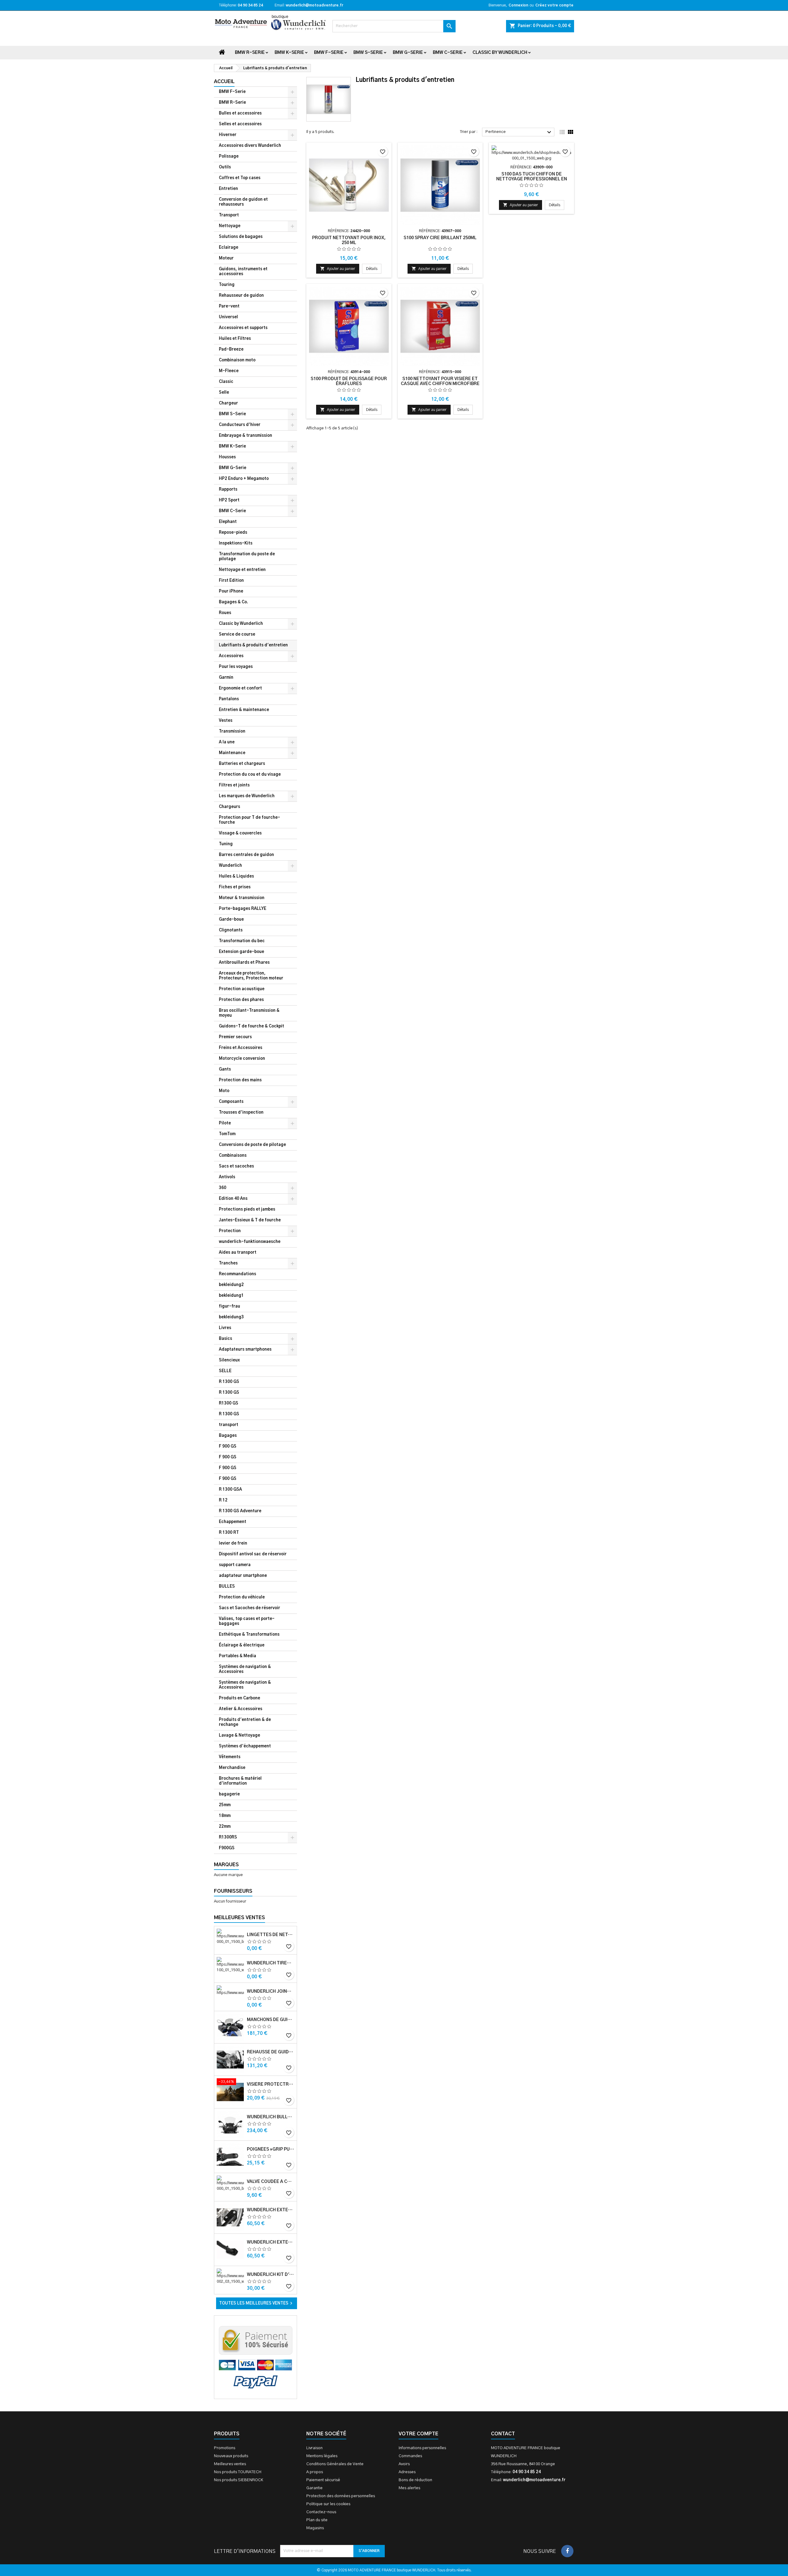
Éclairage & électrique (242, 1645)
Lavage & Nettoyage (239, 1736)
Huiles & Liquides (236, 876)
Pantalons (229, 699)
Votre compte (418, 2434)
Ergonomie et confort (240, 688)
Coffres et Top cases (240, 178)
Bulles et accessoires (240, 113)
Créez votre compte (554, 5)
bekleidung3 (231, 1317)
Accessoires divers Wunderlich (250, 146)
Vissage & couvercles (240, 833)
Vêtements (230, 1757)
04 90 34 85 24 (250, 5)
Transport (229, 215)
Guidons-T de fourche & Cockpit (251, 1026)
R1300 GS (229, 1403)
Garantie (314, 2488)
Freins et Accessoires (241, 1048)
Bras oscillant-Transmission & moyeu (249, 1013)
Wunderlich (230, 866)
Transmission (232, 731)
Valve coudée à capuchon (271, 2182)
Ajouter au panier (338, 269)
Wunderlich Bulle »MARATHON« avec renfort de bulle (271, 2117)
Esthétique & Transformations (249, 1635)
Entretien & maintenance (244, 710)
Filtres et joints (234, 785)
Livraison (314, 2448)
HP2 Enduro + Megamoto (244, 479)
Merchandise (232, 1768)
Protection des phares (241, 1000)
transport (229, 1425)
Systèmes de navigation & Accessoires (245, 1669)
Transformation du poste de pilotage (247, 557)
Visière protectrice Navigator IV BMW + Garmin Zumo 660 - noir (271, 2084)
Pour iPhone (231, 591)
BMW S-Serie (368, 53)
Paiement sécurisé (323, 2480)
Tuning (226, 844)
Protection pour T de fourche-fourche (249, 820)
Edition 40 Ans (233, 1199)
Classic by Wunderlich (500, 53)
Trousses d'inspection (241, 1113)
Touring (227, 285)
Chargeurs (229, 807)
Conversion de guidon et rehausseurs (243, 202)
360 (223, 1188)
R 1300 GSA (230, 1490)
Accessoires (231, 656)
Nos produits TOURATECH (238, 2472)
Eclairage (229, 248)
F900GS (227, 1848)
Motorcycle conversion (242, 1059)
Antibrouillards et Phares (244, 963)
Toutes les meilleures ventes (257, 2303)
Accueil (224, 82)
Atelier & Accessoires (241, 1709)
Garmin (226, 678)
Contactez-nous (321, 2512)
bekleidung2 (231, 1285)
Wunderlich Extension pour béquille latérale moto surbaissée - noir (271, 2210)
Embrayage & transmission (245, 436)
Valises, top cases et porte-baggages (247, 1621)
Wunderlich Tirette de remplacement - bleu (271, 1963)
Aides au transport (238, 1253)
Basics (225, 1339)
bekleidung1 (231, 1296)
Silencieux (229, 1360)
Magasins (315, 2528)
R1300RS (228, 1837)
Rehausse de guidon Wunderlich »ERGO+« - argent (271, 2052)
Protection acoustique (242, 989)
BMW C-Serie (448, 53)
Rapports (228, 490)
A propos (315, 2472)
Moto (224, 1091)
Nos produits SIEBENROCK (239, 2480)
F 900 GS (228, 1447)
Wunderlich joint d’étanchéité (271, 1991)
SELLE (225, 1371)
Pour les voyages (236, 667)
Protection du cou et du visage (250, 775)
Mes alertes (409, 2488)
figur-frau (229, 1306)
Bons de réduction (415, 2480)
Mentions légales (322, 2456)
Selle (224, 393)
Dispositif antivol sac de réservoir (253, 1554)
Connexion (518, 5)
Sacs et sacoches (236, 1166)
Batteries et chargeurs (242, 764)
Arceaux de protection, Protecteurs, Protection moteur (251, 976)
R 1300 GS (229, 1382)
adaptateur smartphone (243, 1576)
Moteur (226, 258)
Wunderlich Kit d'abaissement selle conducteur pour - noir (271, 2275)
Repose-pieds (233, 533)
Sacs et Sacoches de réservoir (249, 1608)
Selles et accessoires (240, 124)
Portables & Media (237, 1656)
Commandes (410, 2456)
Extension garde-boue (241, 952)
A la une (227, 742)
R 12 (223, 1500)
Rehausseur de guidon (241, 296)
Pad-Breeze (231, 350)
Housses (227, 457)
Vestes (226, 721)
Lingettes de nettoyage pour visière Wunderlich (271, 1935)
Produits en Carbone (239, 1698)
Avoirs (404, 2464)
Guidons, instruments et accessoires (243, 272)
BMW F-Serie (329, 53)
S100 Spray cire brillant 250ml (440, 238)
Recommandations (237, 1274)
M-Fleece (229, 371)
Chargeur (228, 403)
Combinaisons (233, 1156)
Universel (228, 317)
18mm (225, 1816)
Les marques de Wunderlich (247, 796)
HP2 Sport (229, 500)
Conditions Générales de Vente (335, 2464)
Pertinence (519, 132)
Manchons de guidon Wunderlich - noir (271, 2020)
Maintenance (232, 753)
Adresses (407, 2472)
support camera (235, 1565)
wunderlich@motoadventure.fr (314, 5)
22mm (225, 1827)
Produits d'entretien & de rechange (245, 1722)
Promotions (225, 2448)
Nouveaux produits (231, 2456)
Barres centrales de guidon (246, 855)
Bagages (228, 1436)
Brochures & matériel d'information (240, 1781)
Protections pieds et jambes (247, 1210)
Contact (503, 2434)
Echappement (233, 1522)
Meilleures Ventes (239, 1918)
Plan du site (317, 2520)
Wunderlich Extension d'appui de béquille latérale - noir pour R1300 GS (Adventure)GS (271, 2242)
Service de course (237, 635)
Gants (225, 1069)
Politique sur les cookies (328, 2504)
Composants (231, 1102)
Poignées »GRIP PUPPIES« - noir (271, 2149)
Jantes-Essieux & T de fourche (250, 1220)
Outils (225, 167)
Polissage (229, 157)
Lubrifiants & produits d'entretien (253, 645)
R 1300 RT (229, 1533)
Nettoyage (230, 226)
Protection (230, 1231)
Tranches (228, 1263)
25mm (225, 1805)
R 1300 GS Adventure (240, 1511)
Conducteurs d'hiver (240, 425)
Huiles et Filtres (235, 339)
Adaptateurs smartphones (245, 1350)
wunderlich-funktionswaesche (250, 1242)
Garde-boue (231, 920)
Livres (225, 1328)
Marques (226, 1865)
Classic (226, 382)
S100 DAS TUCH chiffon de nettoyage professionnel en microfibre (532, 179)
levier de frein (233, 1543)
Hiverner (228, 135)
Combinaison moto (237, 360)
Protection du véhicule (242, 1597)
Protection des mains (240, 1080)
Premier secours (235, 1037)
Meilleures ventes (230, 2464)
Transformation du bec (242, 941)
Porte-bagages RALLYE (243, 909)
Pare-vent (229, 306)
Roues (225, 613)
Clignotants (231, 930)
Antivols (227, 1177)
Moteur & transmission (242, 898)
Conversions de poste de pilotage (252, 1145)
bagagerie (229, 1794)
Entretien (228, 189)
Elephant (228, 522)
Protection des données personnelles (341, 2496)
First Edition (231, 581)
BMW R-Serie (250, 53)
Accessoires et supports (243, 328)
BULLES (227, 1587)
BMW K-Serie (289, 53)
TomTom (227, 1134)
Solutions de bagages (241, 237)
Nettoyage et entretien (242, 570)
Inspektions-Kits (236, 543)
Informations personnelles (422, 2448)
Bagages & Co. (233, 602)
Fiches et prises (235, 887)
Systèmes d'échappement (245, 1746)
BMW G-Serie (408, 53)
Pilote (225, 1123)
